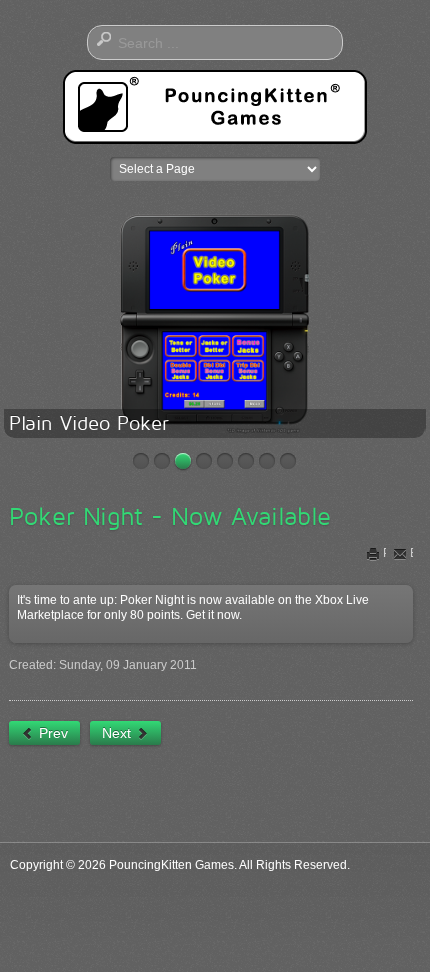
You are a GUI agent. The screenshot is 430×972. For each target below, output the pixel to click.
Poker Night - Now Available (170, 516)
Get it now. (214, 615)
